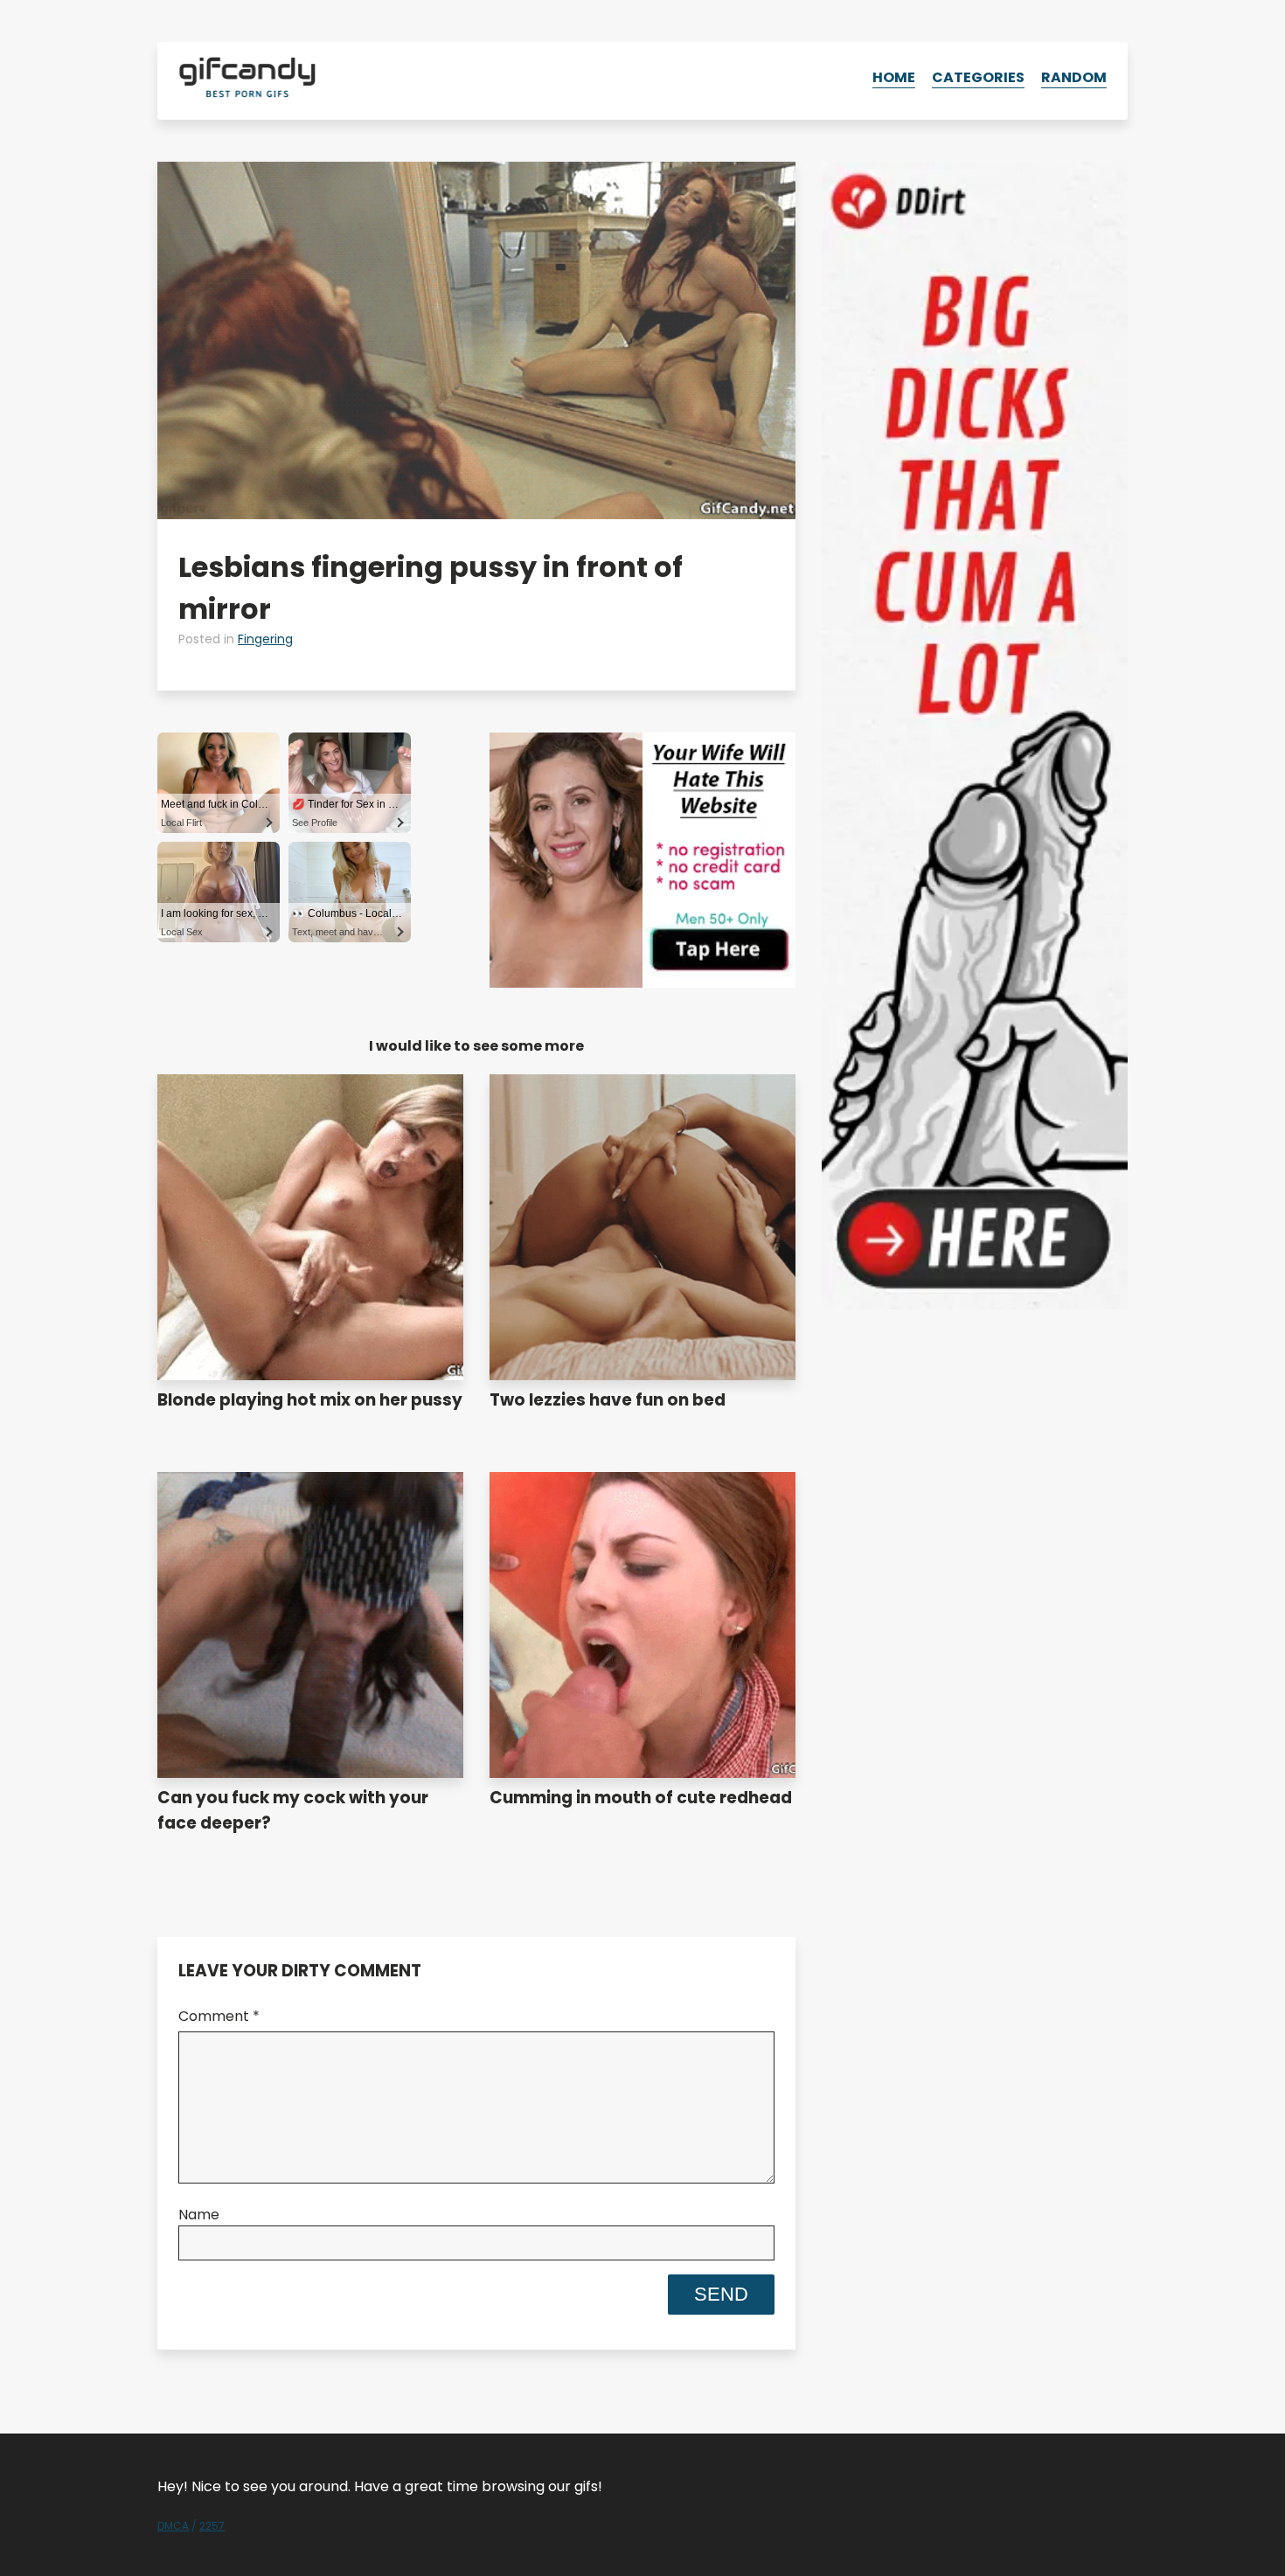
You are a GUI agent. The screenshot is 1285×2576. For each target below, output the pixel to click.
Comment (219, 2016)
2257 (212, 2526)
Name (199, 2215)
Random (1074, 77)
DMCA (173, 2526)
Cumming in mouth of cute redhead (641, 1798)
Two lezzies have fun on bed (608, 1400)
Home (894, 77)
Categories (978, 77)
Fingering (265, 639)
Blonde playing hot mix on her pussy (310, 1400)
